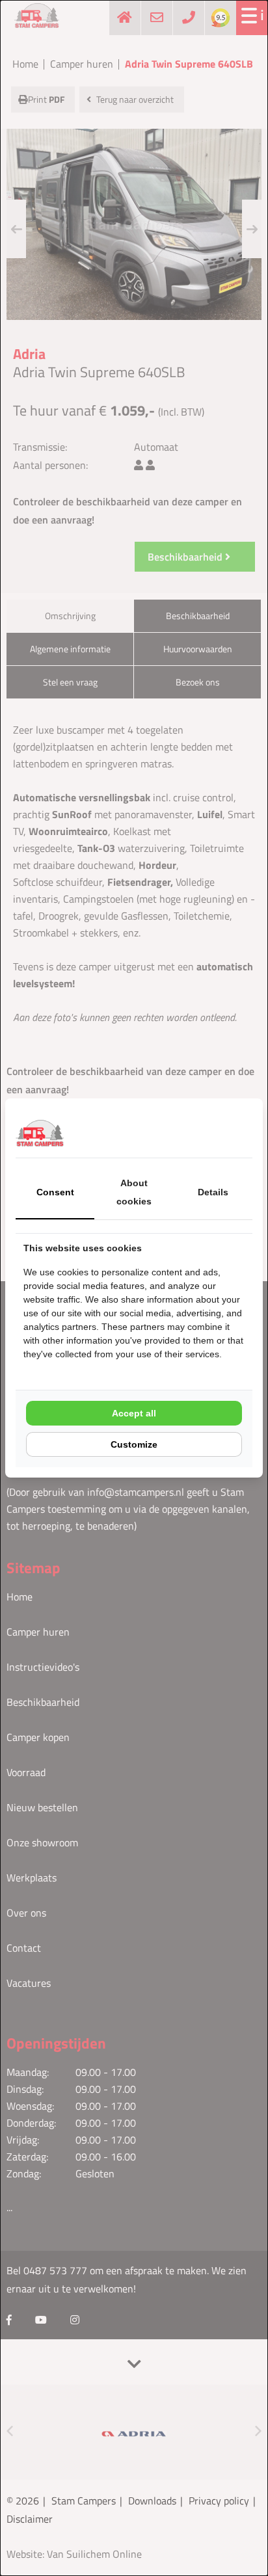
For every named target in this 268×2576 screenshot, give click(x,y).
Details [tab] (213, 1192)
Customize (134, 1444)
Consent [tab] (55, 1192)
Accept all (134, 1413)
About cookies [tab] (134, 1192)
